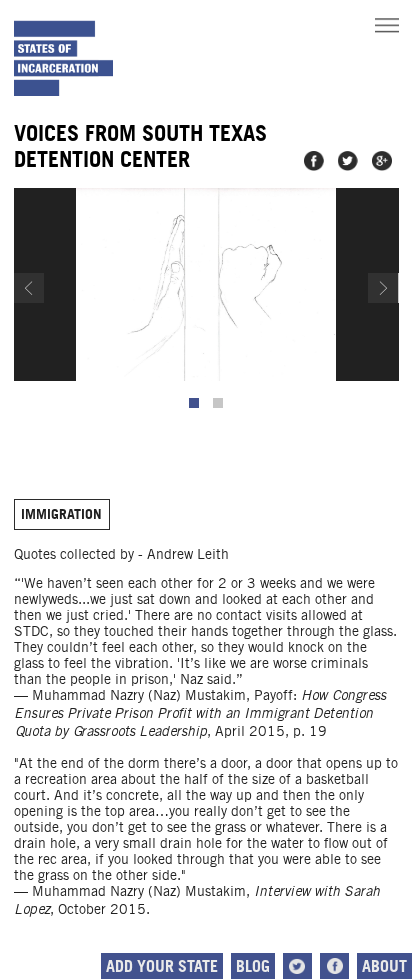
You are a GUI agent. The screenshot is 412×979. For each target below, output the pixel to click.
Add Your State (162, 966)
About (384, 966)
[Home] (64, 58)
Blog (253, 966)
